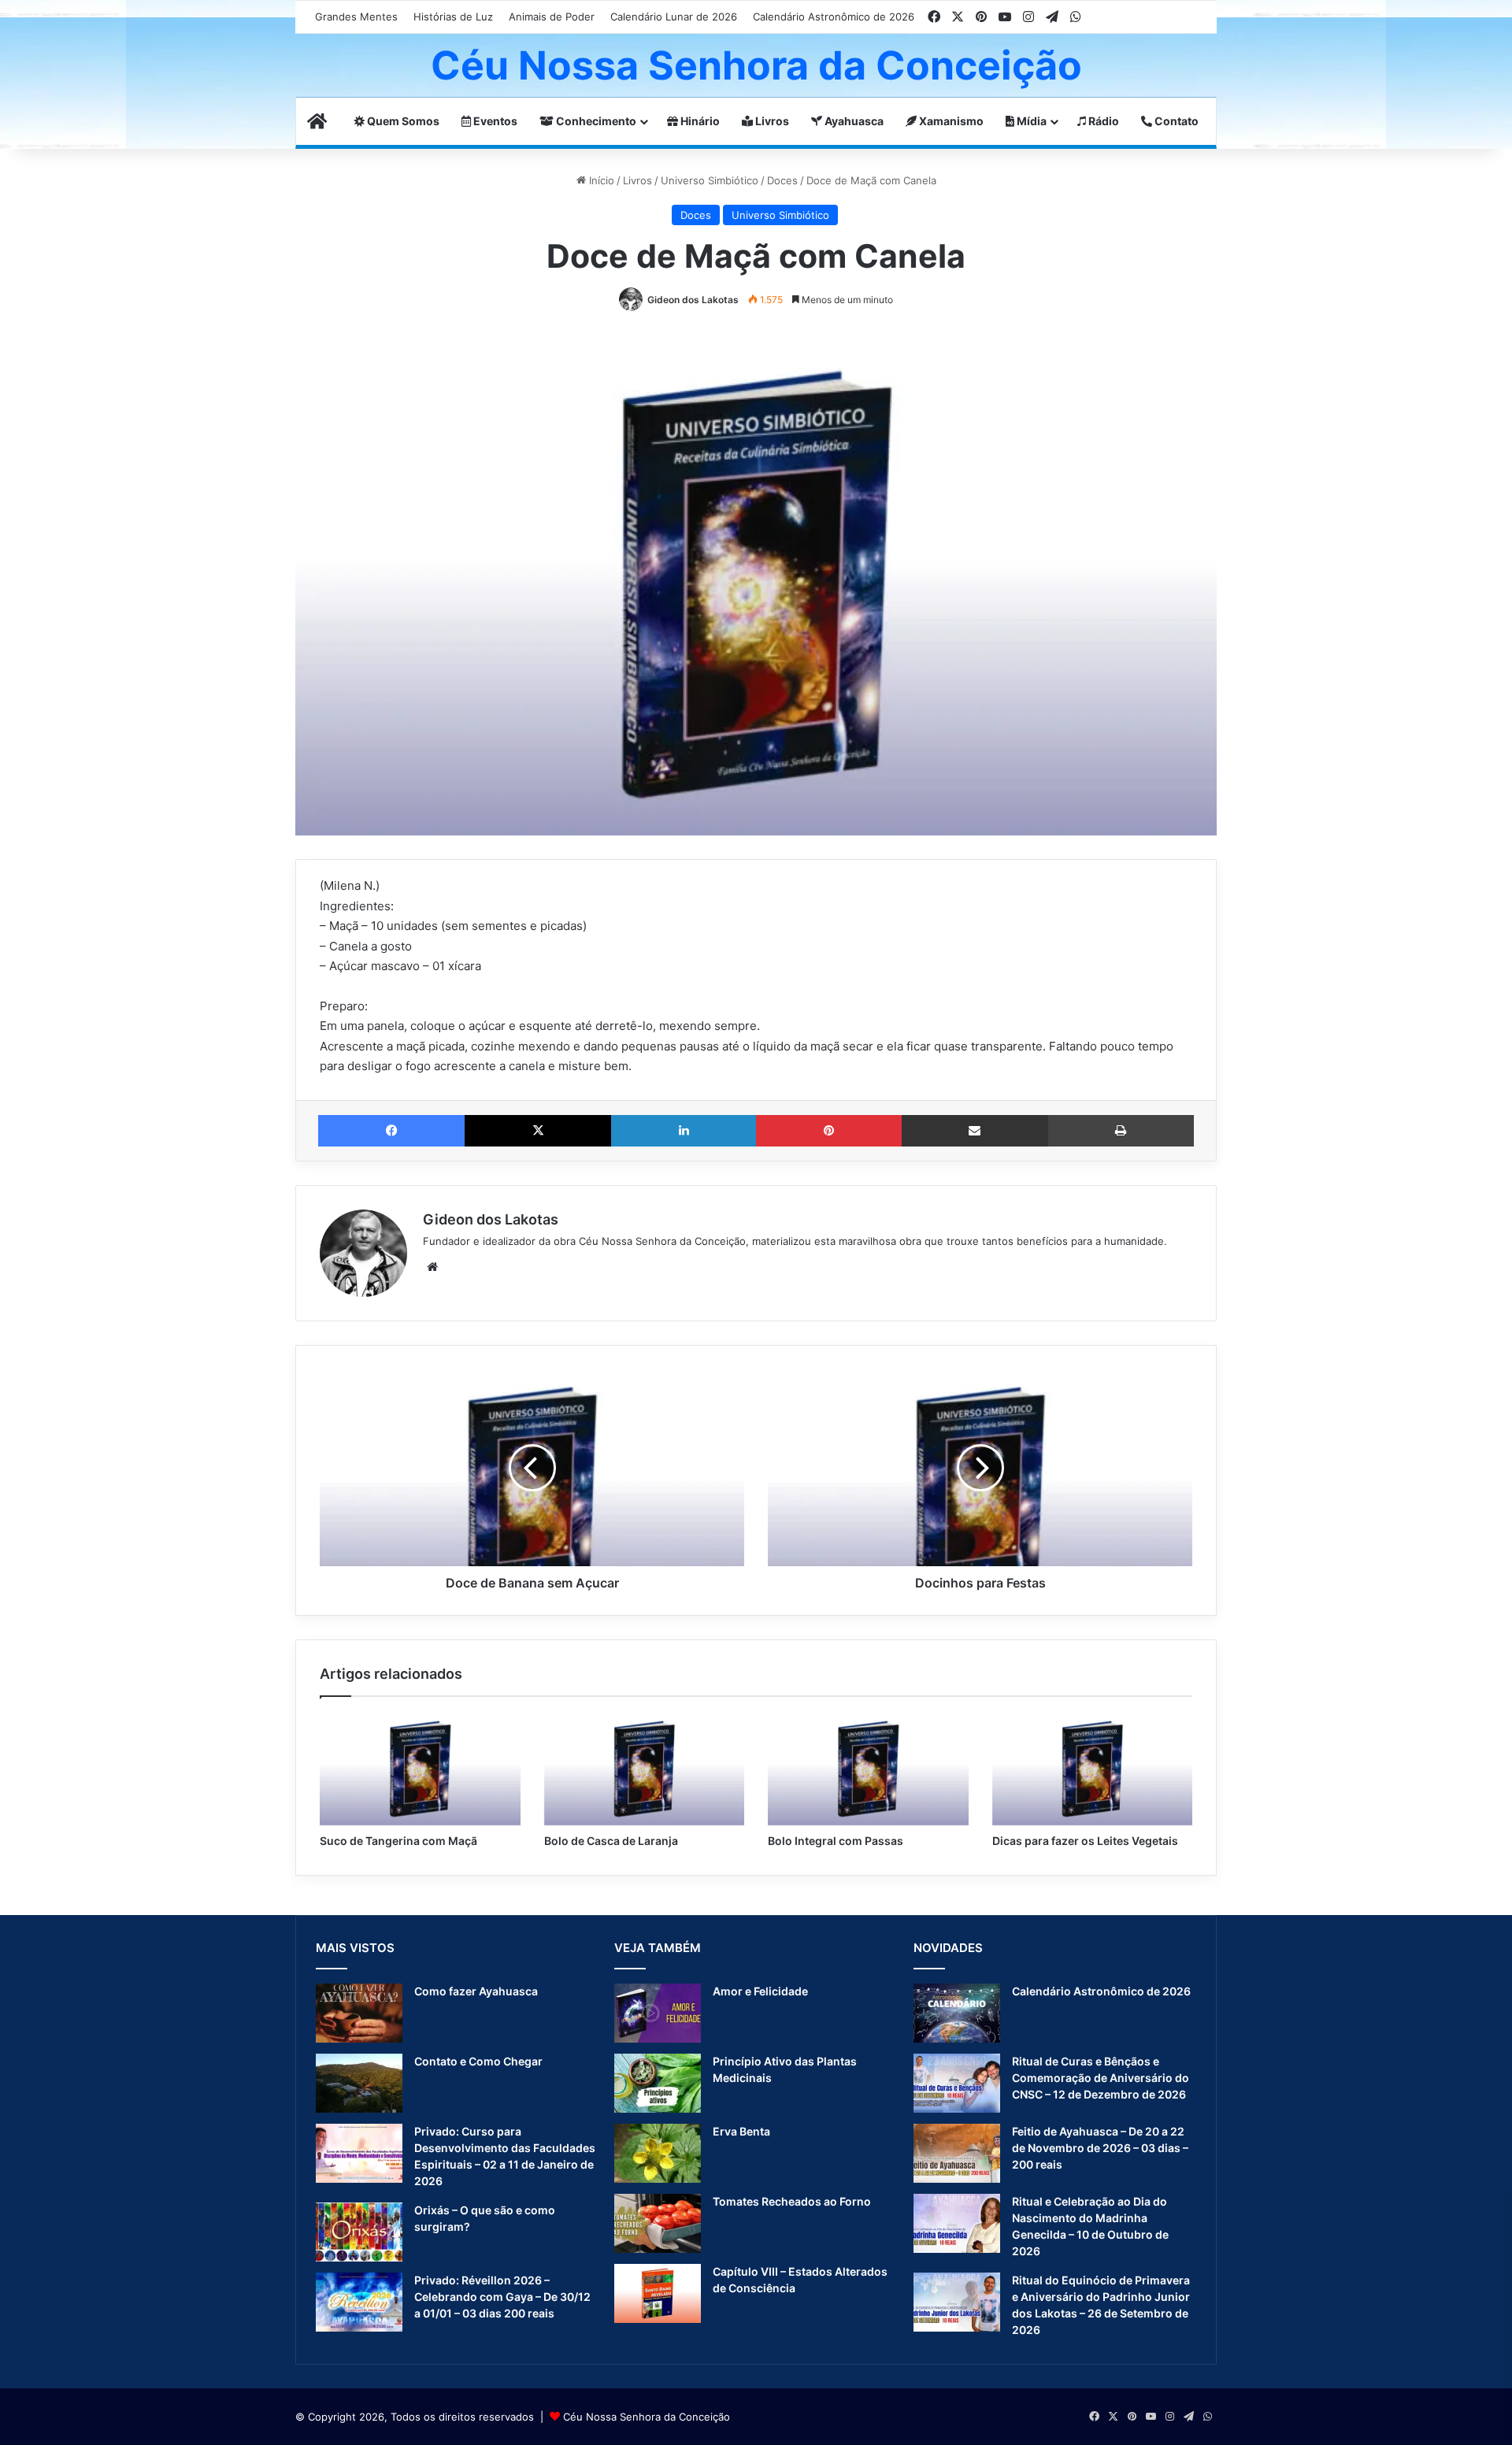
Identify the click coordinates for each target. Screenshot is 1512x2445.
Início (600, 180)
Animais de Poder (552, 17)
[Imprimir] (1121, 1131)
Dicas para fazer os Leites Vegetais (1085, 1841)
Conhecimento (595, 121)
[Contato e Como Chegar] (359, 2083)
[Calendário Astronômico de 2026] (957, 2013)
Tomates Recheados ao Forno (792, 2201)
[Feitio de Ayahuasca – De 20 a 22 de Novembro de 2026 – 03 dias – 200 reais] (957, 2153)
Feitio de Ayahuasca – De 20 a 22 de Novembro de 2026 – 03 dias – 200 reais (1100, 2148)
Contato (1175, 121)
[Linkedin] (684, 1131)
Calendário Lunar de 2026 (674, 17)
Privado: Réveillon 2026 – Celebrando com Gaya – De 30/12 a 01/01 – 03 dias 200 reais (502, 2297)
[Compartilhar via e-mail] (975, 1131)
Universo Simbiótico (710, 180)
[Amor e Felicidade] (658, 2013)
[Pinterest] (828, 1131)
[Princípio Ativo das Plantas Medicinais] (658, 2083)
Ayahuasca (853, 121)
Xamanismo (950, 121)
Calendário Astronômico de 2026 (834, 17)
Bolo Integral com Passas (836, 1841)
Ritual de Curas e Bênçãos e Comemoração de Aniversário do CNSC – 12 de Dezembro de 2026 (1101, 2078)
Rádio (1102, 121)
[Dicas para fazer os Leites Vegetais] (1093, 1769)
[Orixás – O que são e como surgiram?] (359, 2232)
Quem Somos (402, 121)
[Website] (432, 1267)
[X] (538, 1131)
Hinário (699, 121)
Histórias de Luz (453, 17)
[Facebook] (391, 1131)
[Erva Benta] (658, 2153)
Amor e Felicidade (760, 1991)
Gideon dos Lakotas (693, 300)
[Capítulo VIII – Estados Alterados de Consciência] (658, 2293)
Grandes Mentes (356, 17)
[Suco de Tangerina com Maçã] (420, 1769)
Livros (771, 121)
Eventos (494, 121)
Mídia (1030, 121)
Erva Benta (741, 2131)
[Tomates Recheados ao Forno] (658, 2223)
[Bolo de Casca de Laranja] (645, 1769)
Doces (782, 180)
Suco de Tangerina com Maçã (398, 1841)
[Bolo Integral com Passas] (868, 1769)
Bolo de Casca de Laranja (611, 1841)
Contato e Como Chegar (478, 2061)
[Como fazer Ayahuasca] (359, 2013)
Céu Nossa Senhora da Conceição (647, 2417)
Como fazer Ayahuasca (476, 1991)
